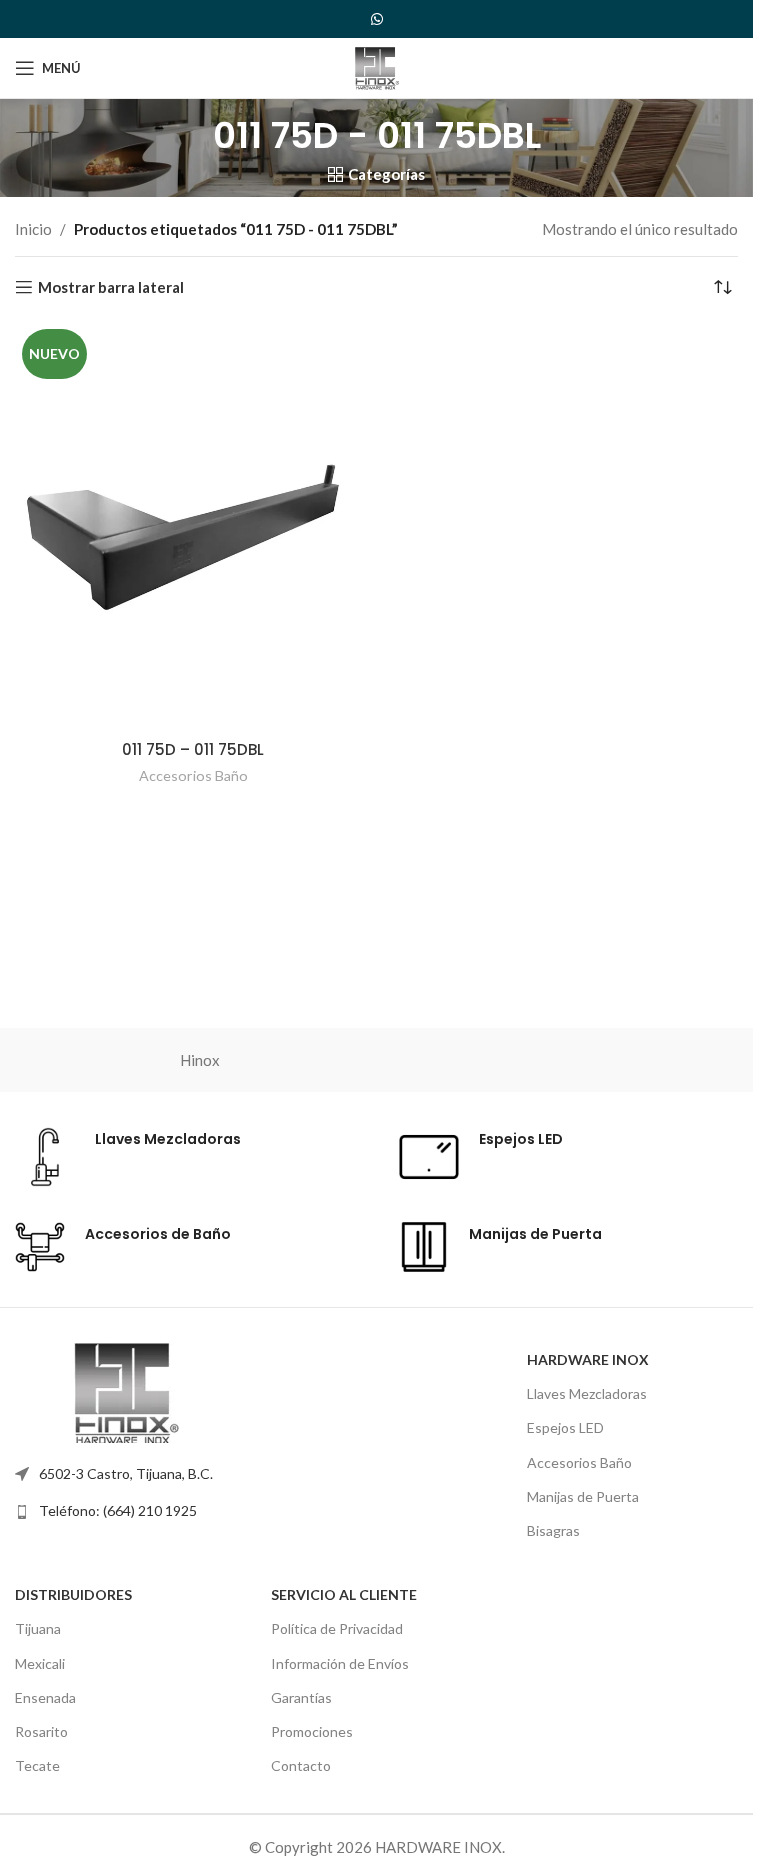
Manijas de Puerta (583, 1496)
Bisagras (553, 1530)
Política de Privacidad (337, 1628)
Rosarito (41, 1731)
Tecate (37, 1765)
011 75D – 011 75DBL (193, 749)
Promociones (312, 1731)
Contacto (301, 1765)
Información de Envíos (340, 1663)
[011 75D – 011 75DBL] (193, 525)
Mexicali (40, 1663)
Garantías (301, 1697)
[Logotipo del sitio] (376, 66)
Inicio (33, 229)
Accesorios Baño (193, 775)
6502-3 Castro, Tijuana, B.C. (126, 1473)
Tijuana (38, 1628)
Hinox (200, 1060)
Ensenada (45, 1697)
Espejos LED (565, 1427)
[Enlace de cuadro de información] (128, 1157)
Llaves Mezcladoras (587, 1393)
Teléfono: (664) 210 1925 (118, 1510)
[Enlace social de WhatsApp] (377, 19)
